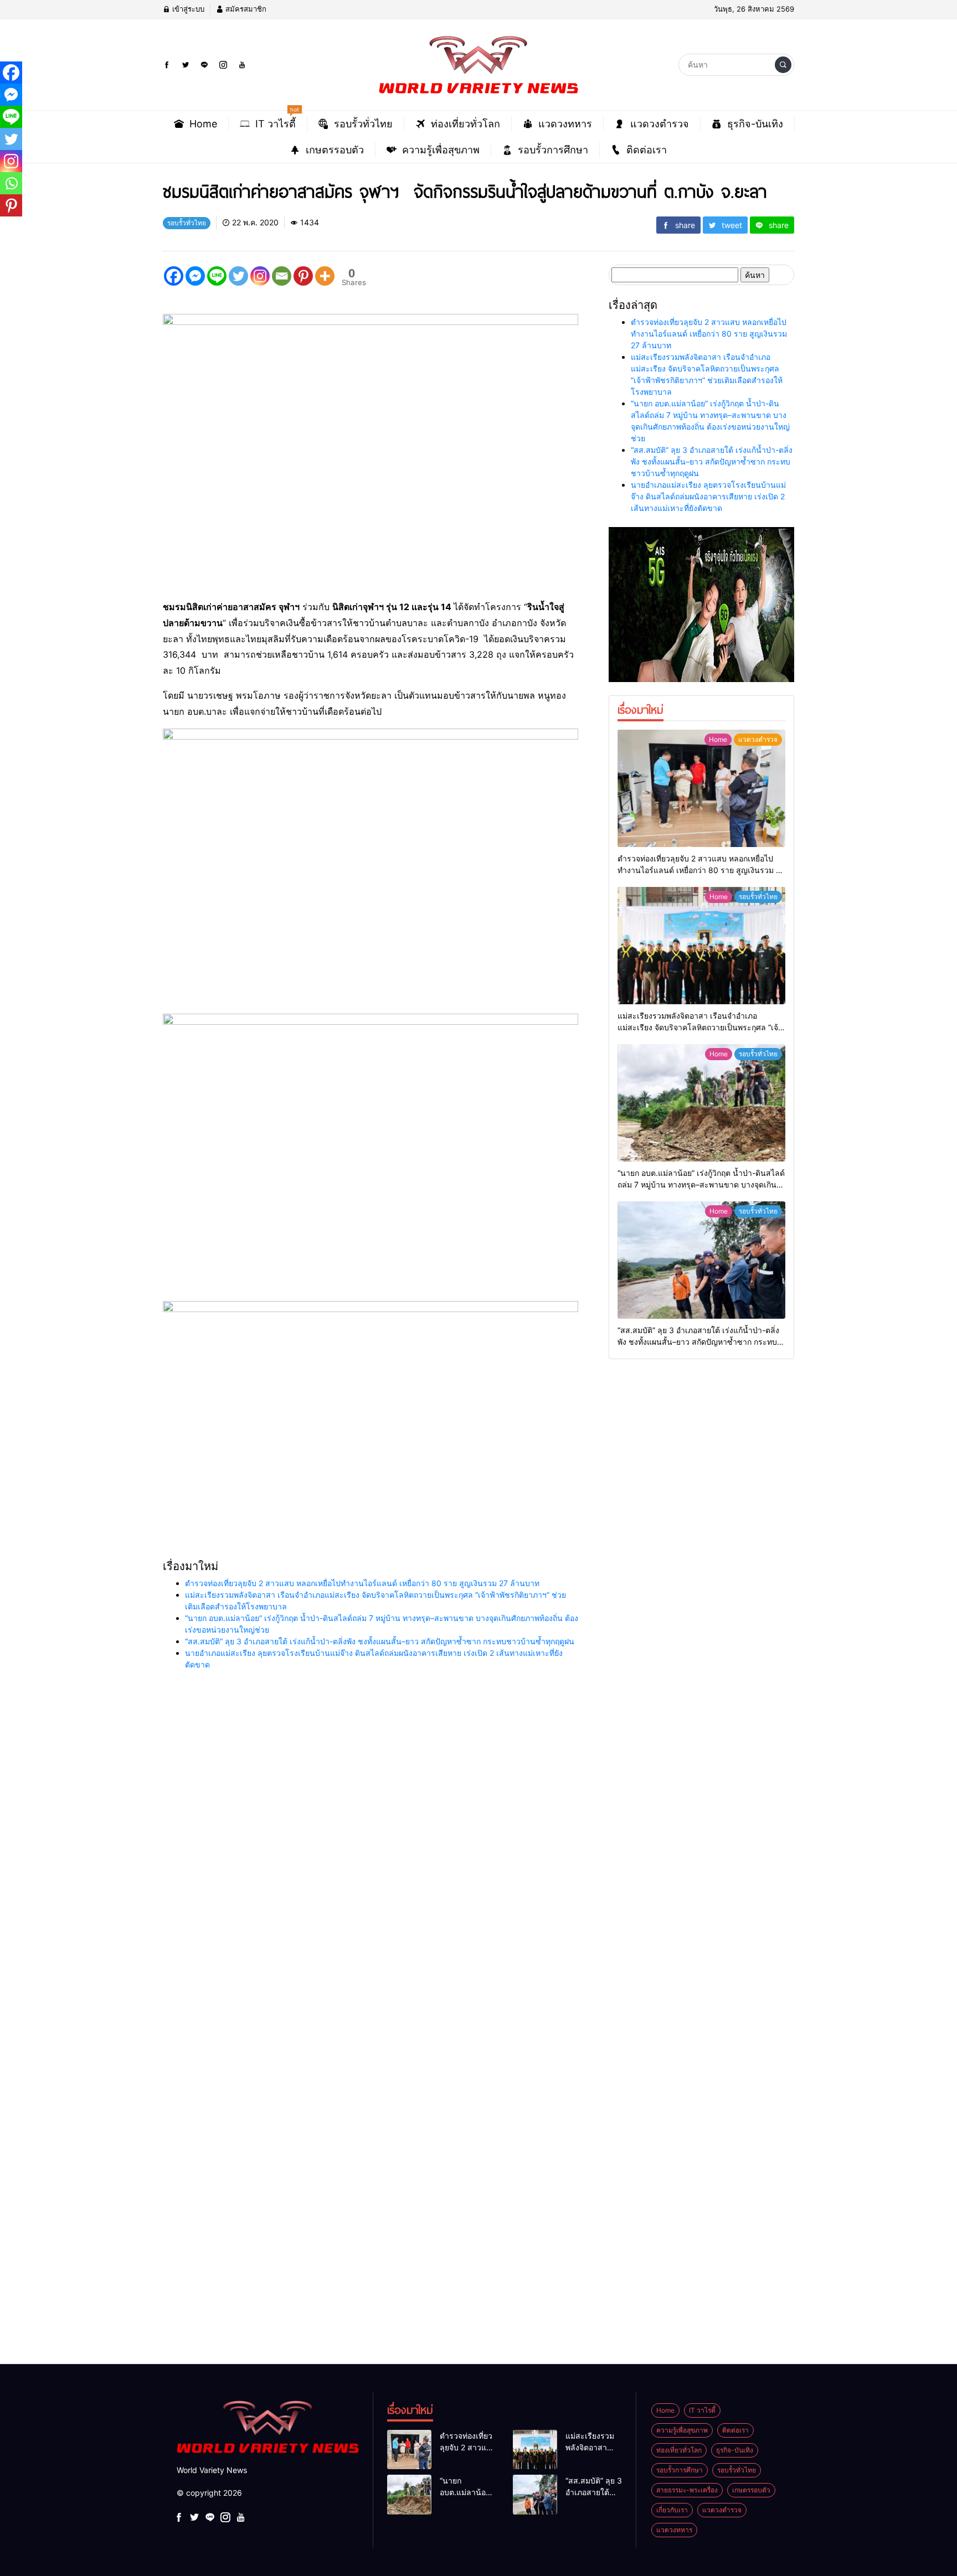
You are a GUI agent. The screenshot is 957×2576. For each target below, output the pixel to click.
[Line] (217, 276)
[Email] (282, 276)
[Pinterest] (303, 276)
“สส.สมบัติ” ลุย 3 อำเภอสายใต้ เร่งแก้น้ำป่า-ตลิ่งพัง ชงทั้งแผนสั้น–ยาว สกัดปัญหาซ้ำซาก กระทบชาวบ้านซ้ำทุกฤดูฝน (380, 1641)
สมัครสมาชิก (245, 9)
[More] (325, 276)
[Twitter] (238, 276)
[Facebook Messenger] (195, 276)
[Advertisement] (332, 1888)
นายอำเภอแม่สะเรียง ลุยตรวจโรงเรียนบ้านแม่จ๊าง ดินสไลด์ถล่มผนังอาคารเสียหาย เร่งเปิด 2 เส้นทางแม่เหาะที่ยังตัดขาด (708, 496)
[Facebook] (174, 276)
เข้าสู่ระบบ (187, 9)
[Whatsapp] (11, 183)
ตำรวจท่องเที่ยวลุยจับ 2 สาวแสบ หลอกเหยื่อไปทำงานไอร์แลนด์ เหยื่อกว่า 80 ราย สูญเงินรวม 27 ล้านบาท (362, 1583)
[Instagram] (260, 276)
